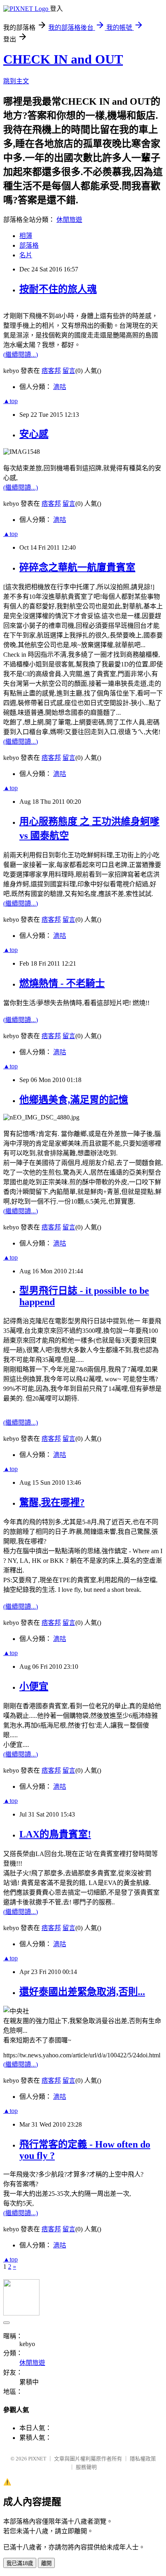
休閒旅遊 (69, 220)
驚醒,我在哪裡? (52, 1502)
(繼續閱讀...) (21, 355)
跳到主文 (16, 81)
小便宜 (34, 1686)
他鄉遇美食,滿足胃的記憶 (74, 1100)
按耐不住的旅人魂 (58, 289)
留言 (69, 371)
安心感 (34, 434)
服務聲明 (86, 2467)
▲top (10, 401)
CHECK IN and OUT (63, 59)
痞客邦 (51, 371)
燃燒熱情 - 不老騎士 (62, 983)
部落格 (29, 245)
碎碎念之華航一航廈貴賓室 (77, 567)
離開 (46, 2563)
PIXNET (37, 2459)
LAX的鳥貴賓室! (55, 1834)
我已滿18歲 (20, 2563)
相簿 (26, 236)
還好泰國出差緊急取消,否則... (82, 1992)
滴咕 (60, 387)
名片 (26, 255)
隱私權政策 (143, 2459)
